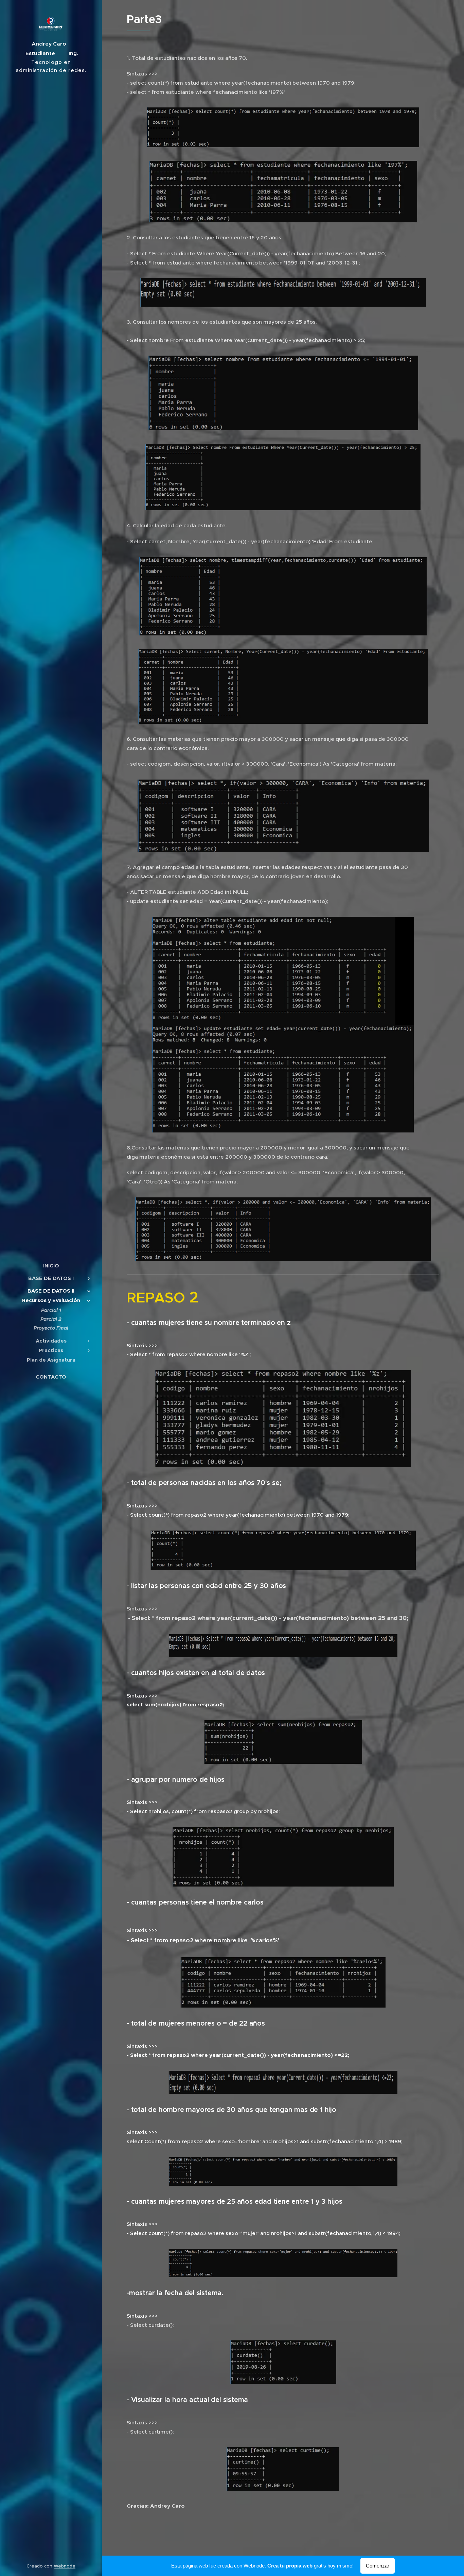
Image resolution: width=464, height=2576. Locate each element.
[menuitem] (51, 1266)
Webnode (65, 2566)
